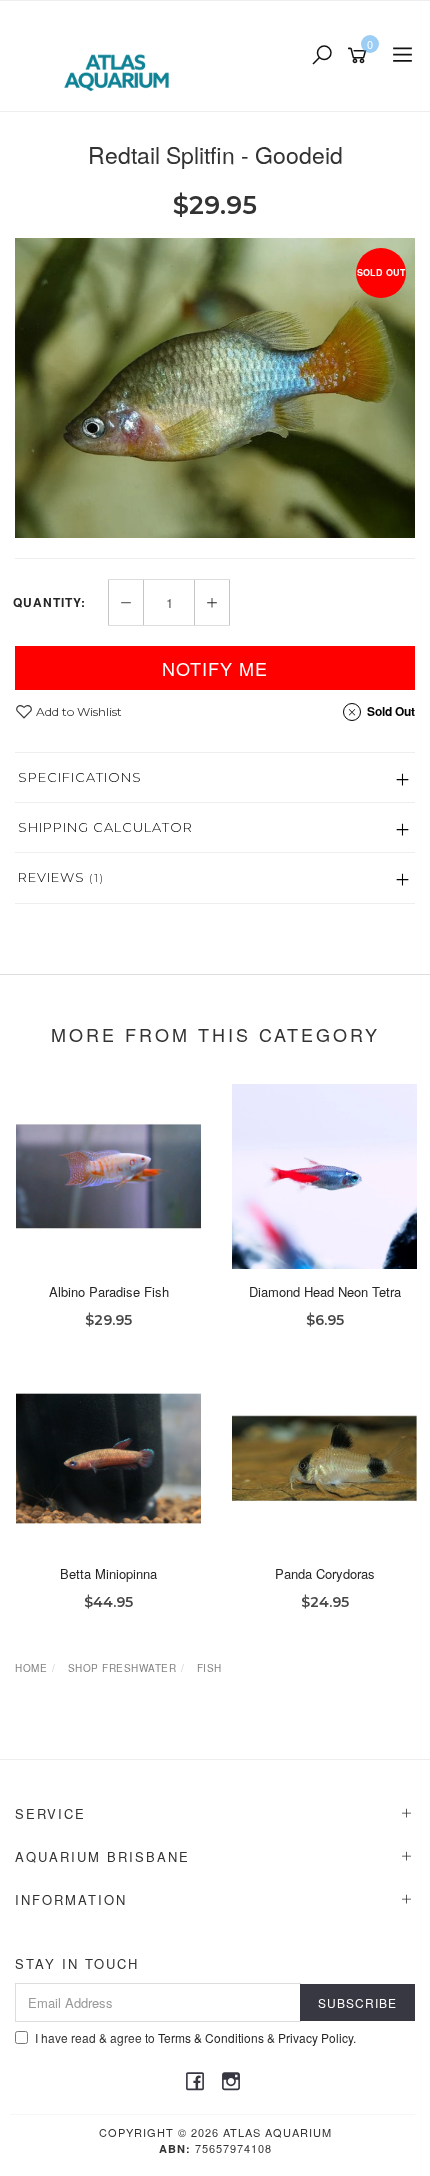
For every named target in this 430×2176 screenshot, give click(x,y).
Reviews (61, 877)
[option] (215, 388)
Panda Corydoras (325, 1573)
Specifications (80, 777)
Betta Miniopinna (108, 1573)
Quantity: (49, 602)
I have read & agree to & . (195, 2037)
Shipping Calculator (105, 827)
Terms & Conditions (211, 2037)
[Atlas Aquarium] (121, 54)
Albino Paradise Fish (109, 1291)
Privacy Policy (315, 2037)
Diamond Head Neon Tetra (325, 1291)
